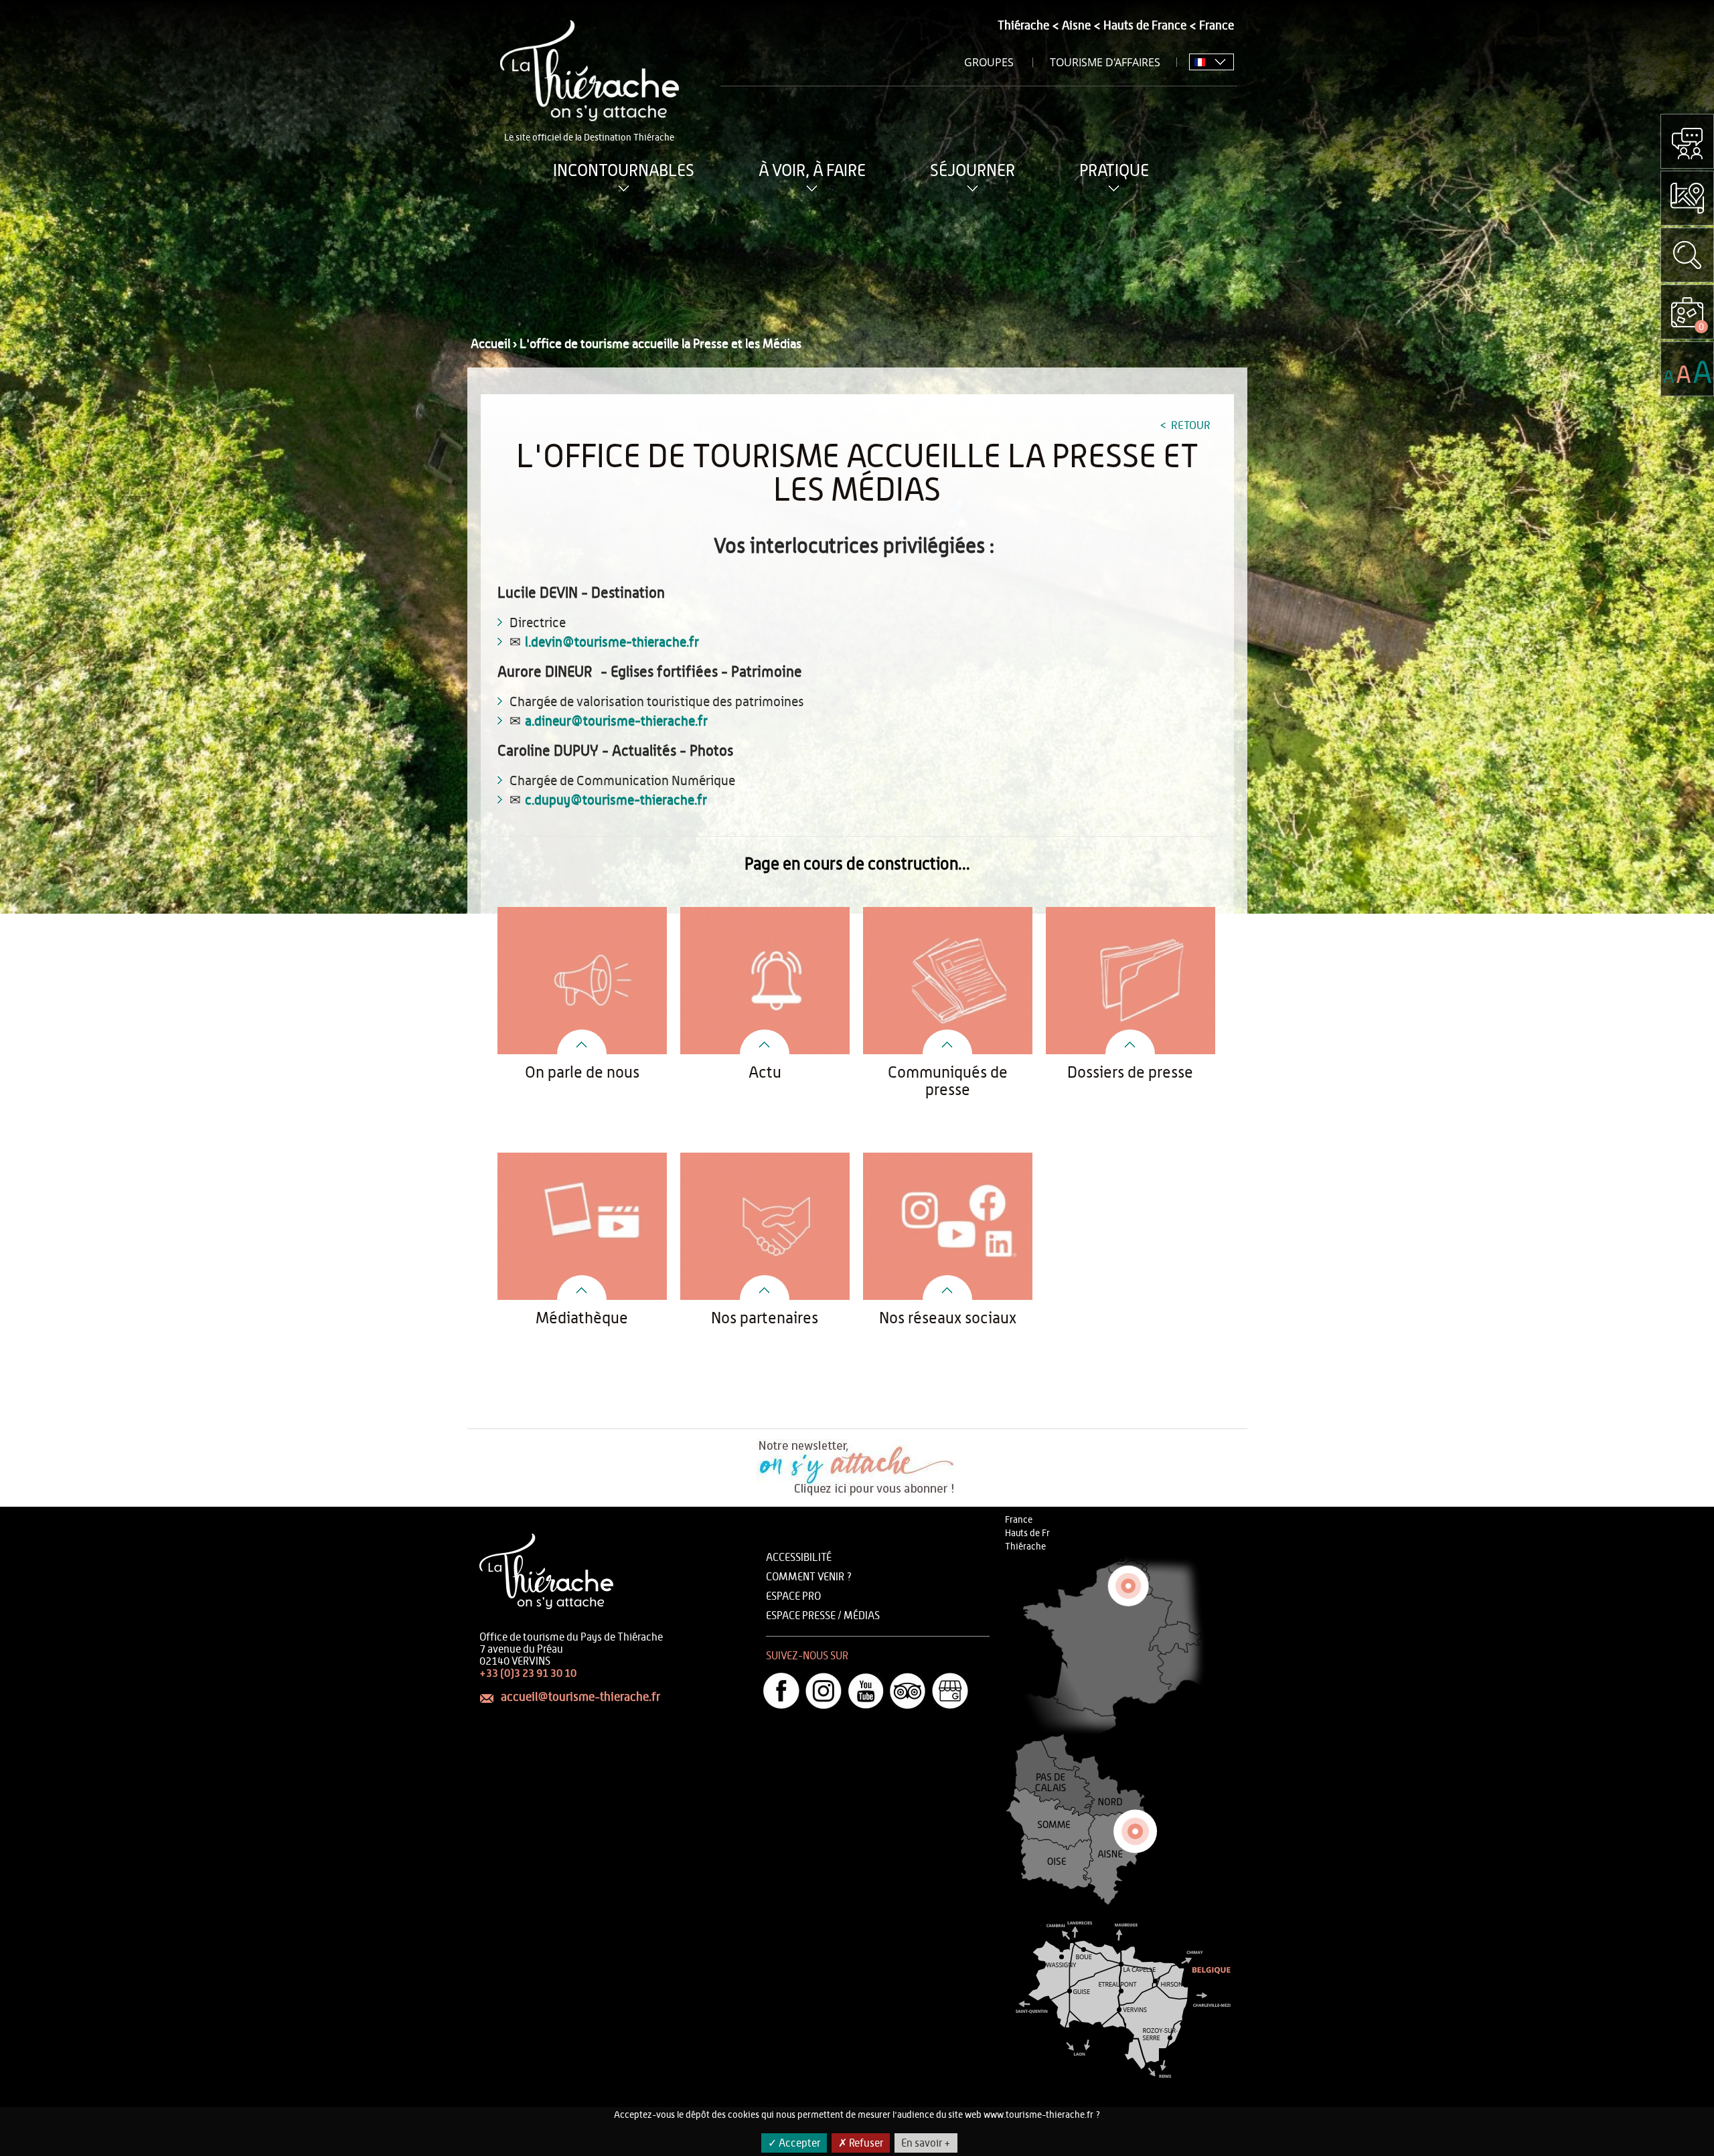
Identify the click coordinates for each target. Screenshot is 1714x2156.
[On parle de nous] (582, 1023)
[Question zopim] (1687, 141)
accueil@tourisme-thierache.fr (580, 1697)
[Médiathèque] (582, 1269)
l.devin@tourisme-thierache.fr (612, 643)
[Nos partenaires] (765, 1269)
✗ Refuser (861, 2143)
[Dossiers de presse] (1131, 1023)
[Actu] (765, 1023)
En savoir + (926, 2143)
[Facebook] (781, 1691)
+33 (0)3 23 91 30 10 (528, 1673)
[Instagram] (824, 1691)
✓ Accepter (794, 2143)
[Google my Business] (950, 1691)
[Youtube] (866, 1691)
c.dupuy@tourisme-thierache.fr (616, 801)
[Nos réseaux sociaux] (948, 1269)
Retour (1189, 425)
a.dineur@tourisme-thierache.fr (616, 722)
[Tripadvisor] (908, 1691)
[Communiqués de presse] (948, 1023)
